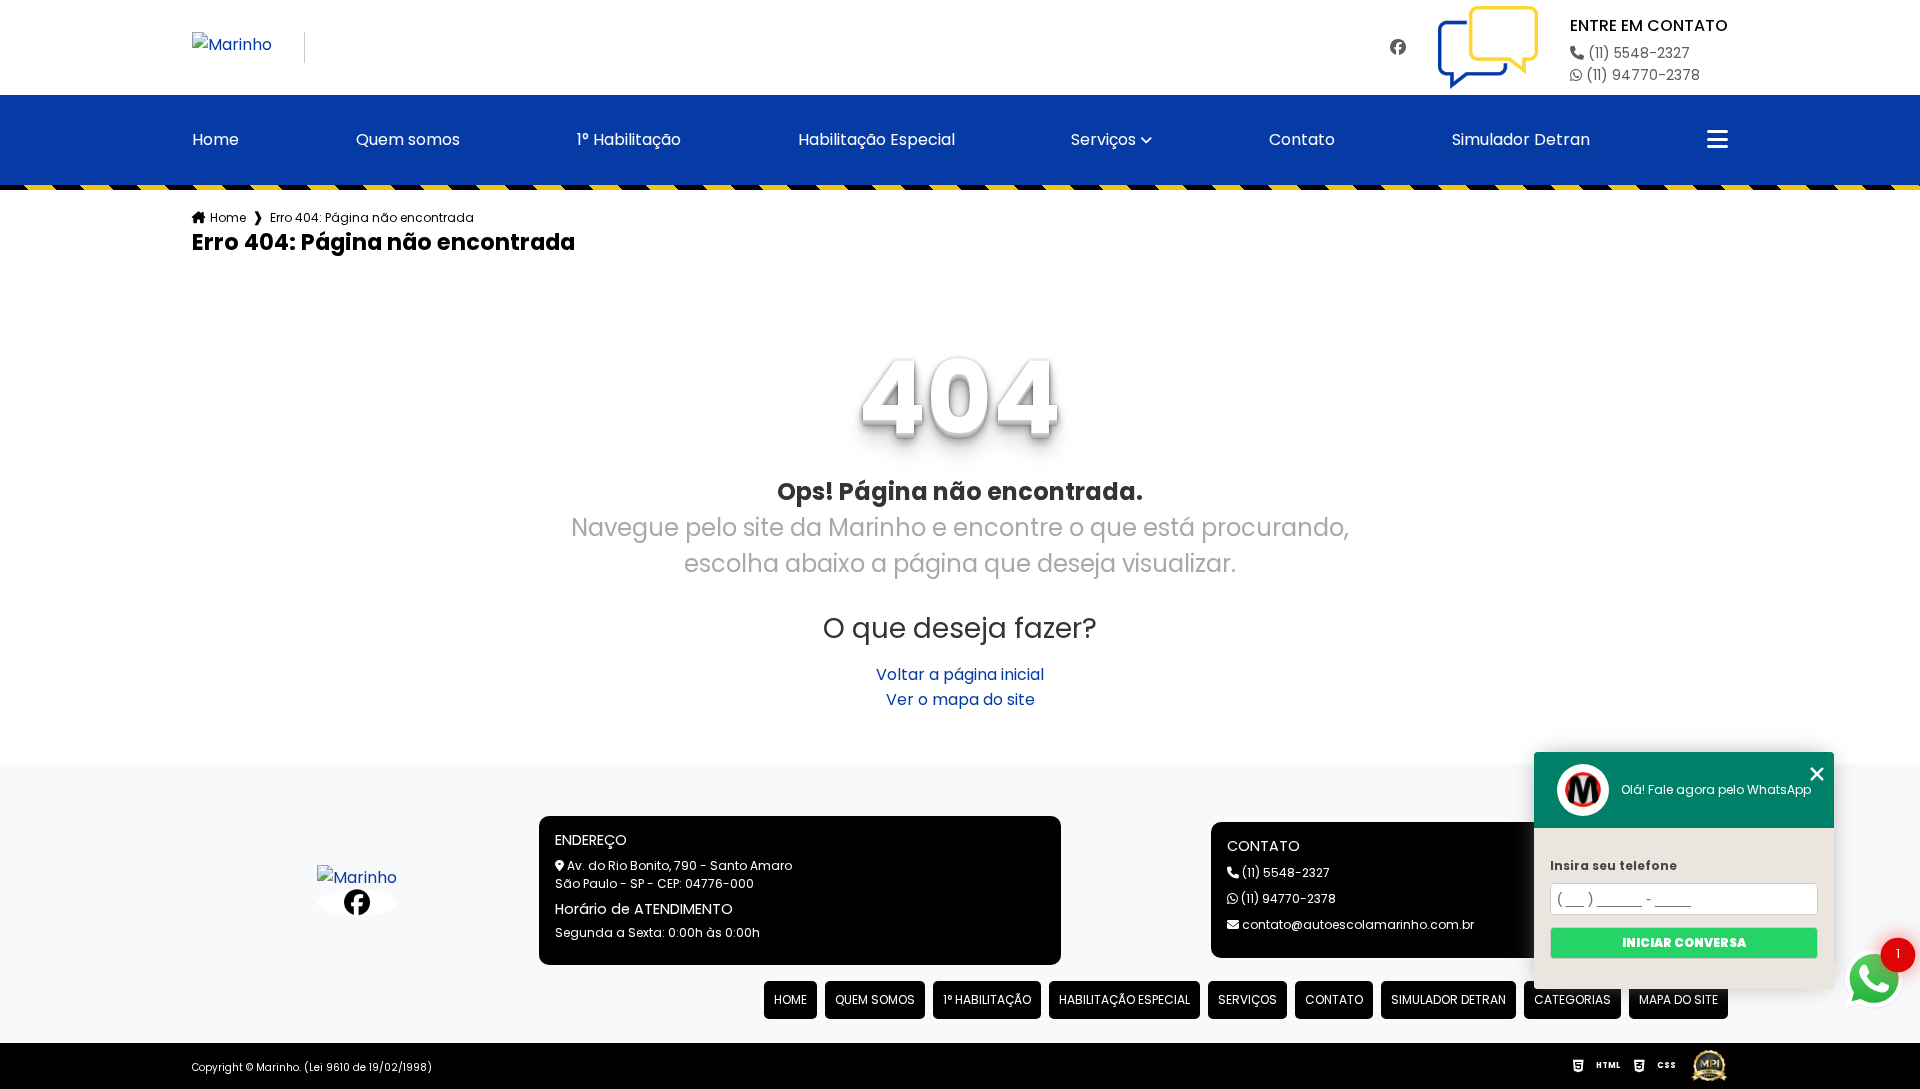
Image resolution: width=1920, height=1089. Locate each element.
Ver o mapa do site (960, 699)
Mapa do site (1678, 999)
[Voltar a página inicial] (248, 47)
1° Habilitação (629, 140)
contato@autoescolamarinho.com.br (1356, 924)
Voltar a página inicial (960, 674)
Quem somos (408, 140)
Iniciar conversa (1684, 942)
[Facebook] (1398, 47)
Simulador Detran (1521, 140)
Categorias (1572, 999)
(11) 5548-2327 (1637, 53)
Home (215, 140)
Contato (1302, 140)
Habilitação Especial (876, 140)
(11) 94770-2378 (1641, 75)
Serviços (1103, 140)
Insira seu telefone (1613, 865)
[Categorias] (1717, 140)
